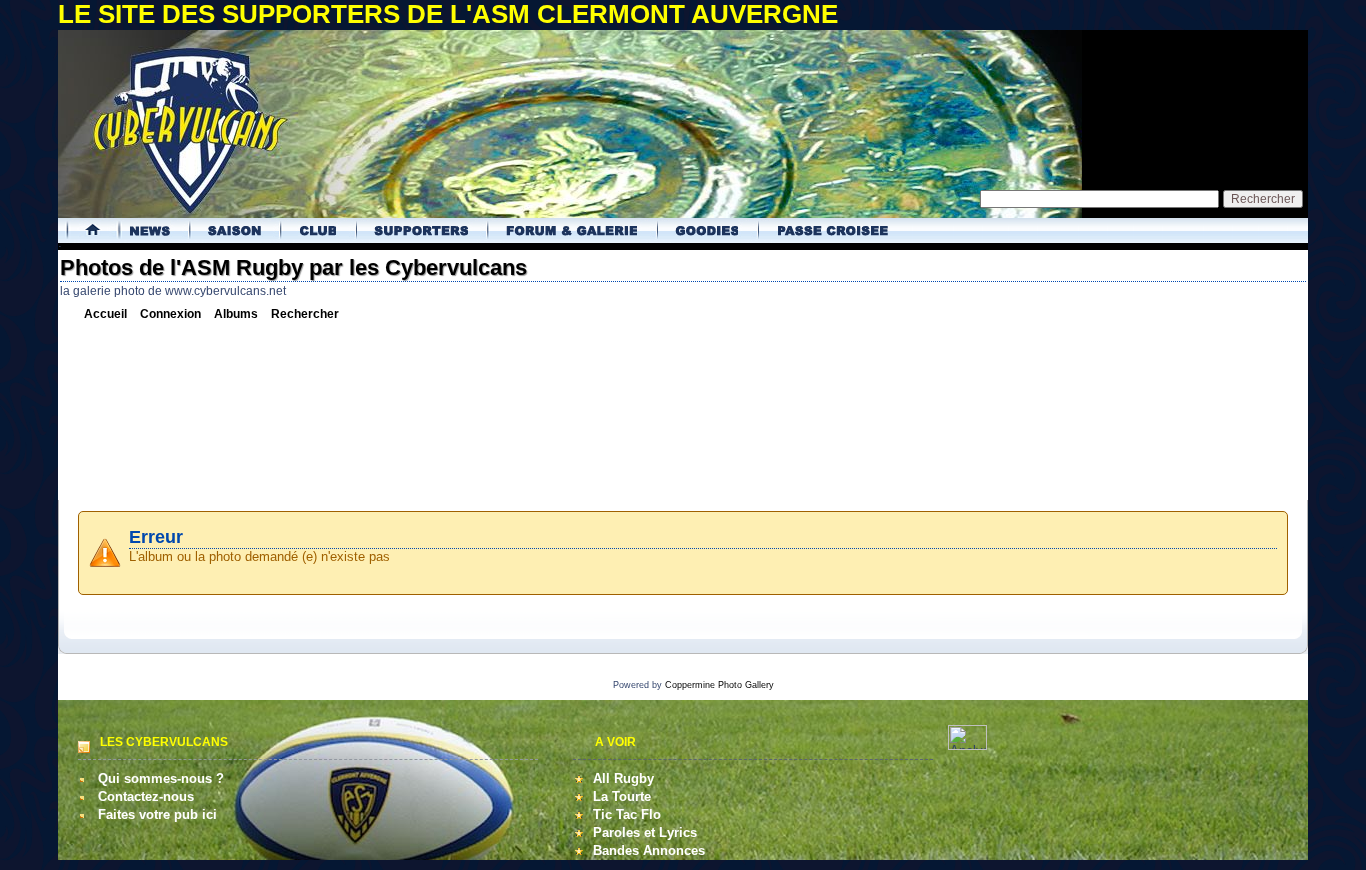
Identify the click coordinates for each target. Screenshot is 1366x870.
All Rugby (623, 778)
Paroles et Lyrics (645, 832)
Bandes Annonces (649, 850)
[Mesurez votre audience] (967, 745)
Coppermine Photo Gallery (719, 685)
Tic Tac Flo (627, 814)
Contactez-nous (146, 796)
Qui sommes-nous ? (161, 778)
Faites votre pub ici (157, 814)
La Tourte (622, 796)
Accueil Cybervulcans (85, 230)
